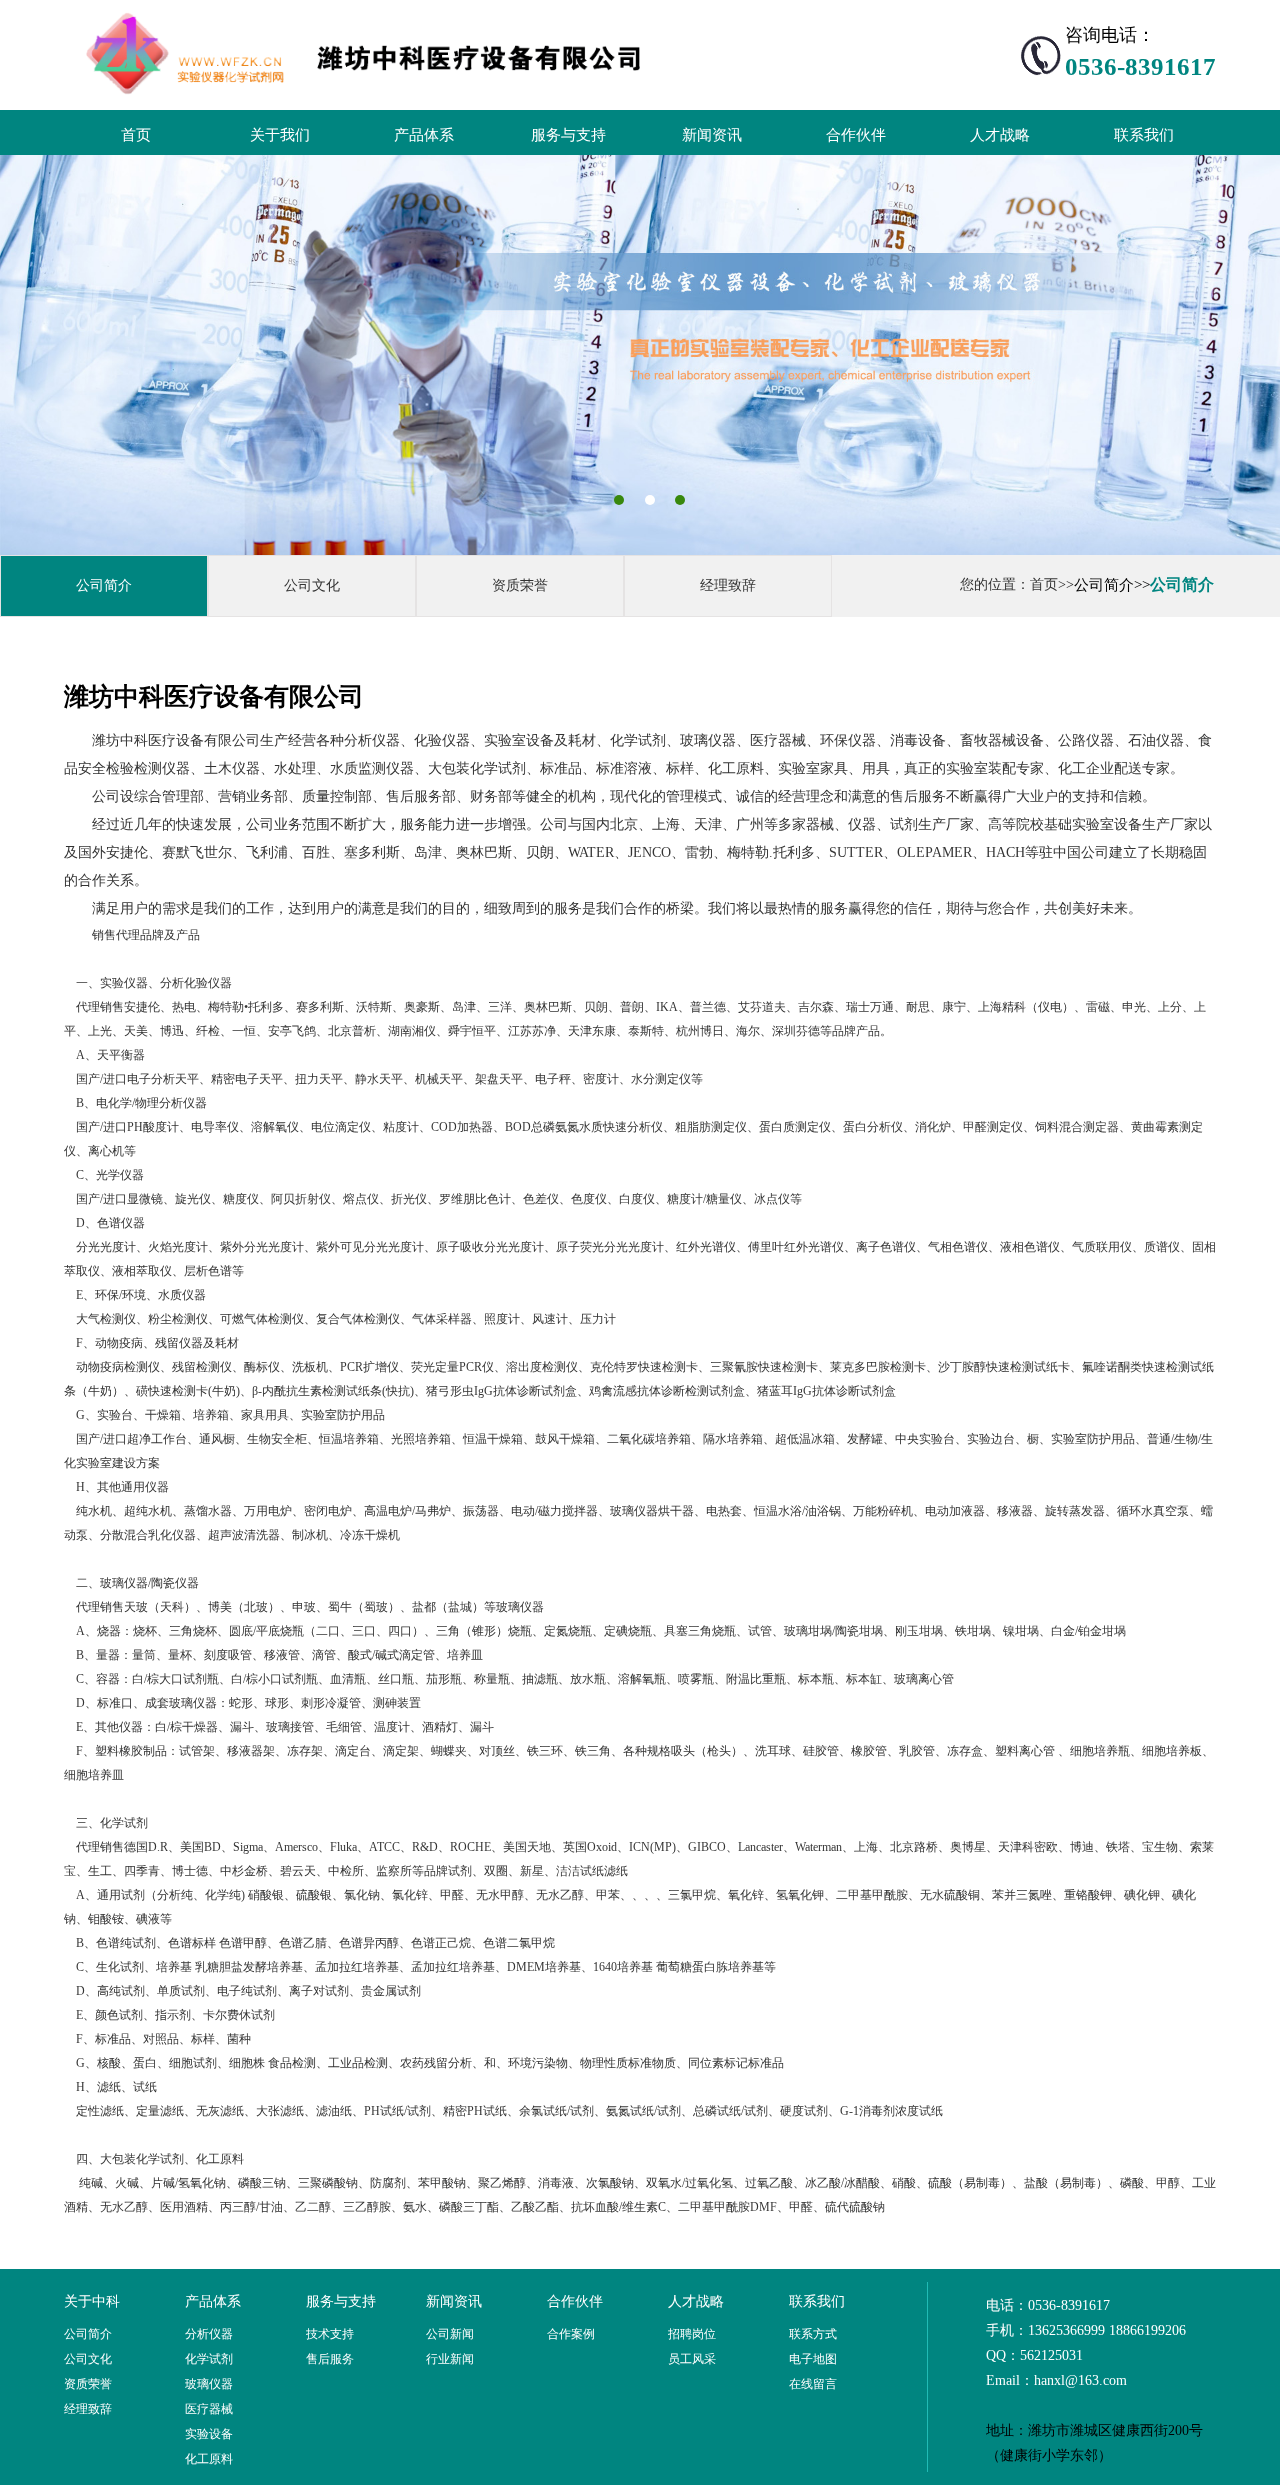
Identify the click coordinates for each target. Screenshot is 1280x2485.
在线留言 (813, 2384)
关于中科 (92, 2301)
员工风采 (692, 2359)
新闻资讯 (712, 135)
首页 (136, 135)
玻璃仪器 (209, 2384)
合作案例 (571, 2334)
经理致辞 (728, 585)
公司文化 (312, 585)
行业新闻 (450, 2359)
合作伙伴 (856, 135)
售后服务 (330, 2359)
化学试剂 (209, 2359)
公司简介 (104, 585)
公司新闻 (450, 2334)
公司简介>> (1112, 585)
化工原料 (209, 2459)
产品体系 (424, 135)
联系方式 (813, 2334)
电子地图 (813, 2359)
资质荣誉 (520, 585)
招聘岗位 (692, 2334)
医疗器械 (209, 2409)
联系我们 (1144, 135)
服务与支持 (568, 135)
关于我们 (280, 135)
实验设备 (209, 2434)
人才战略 (1000, 135)
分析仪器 (209, 2334)
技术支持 (330, 2334)
